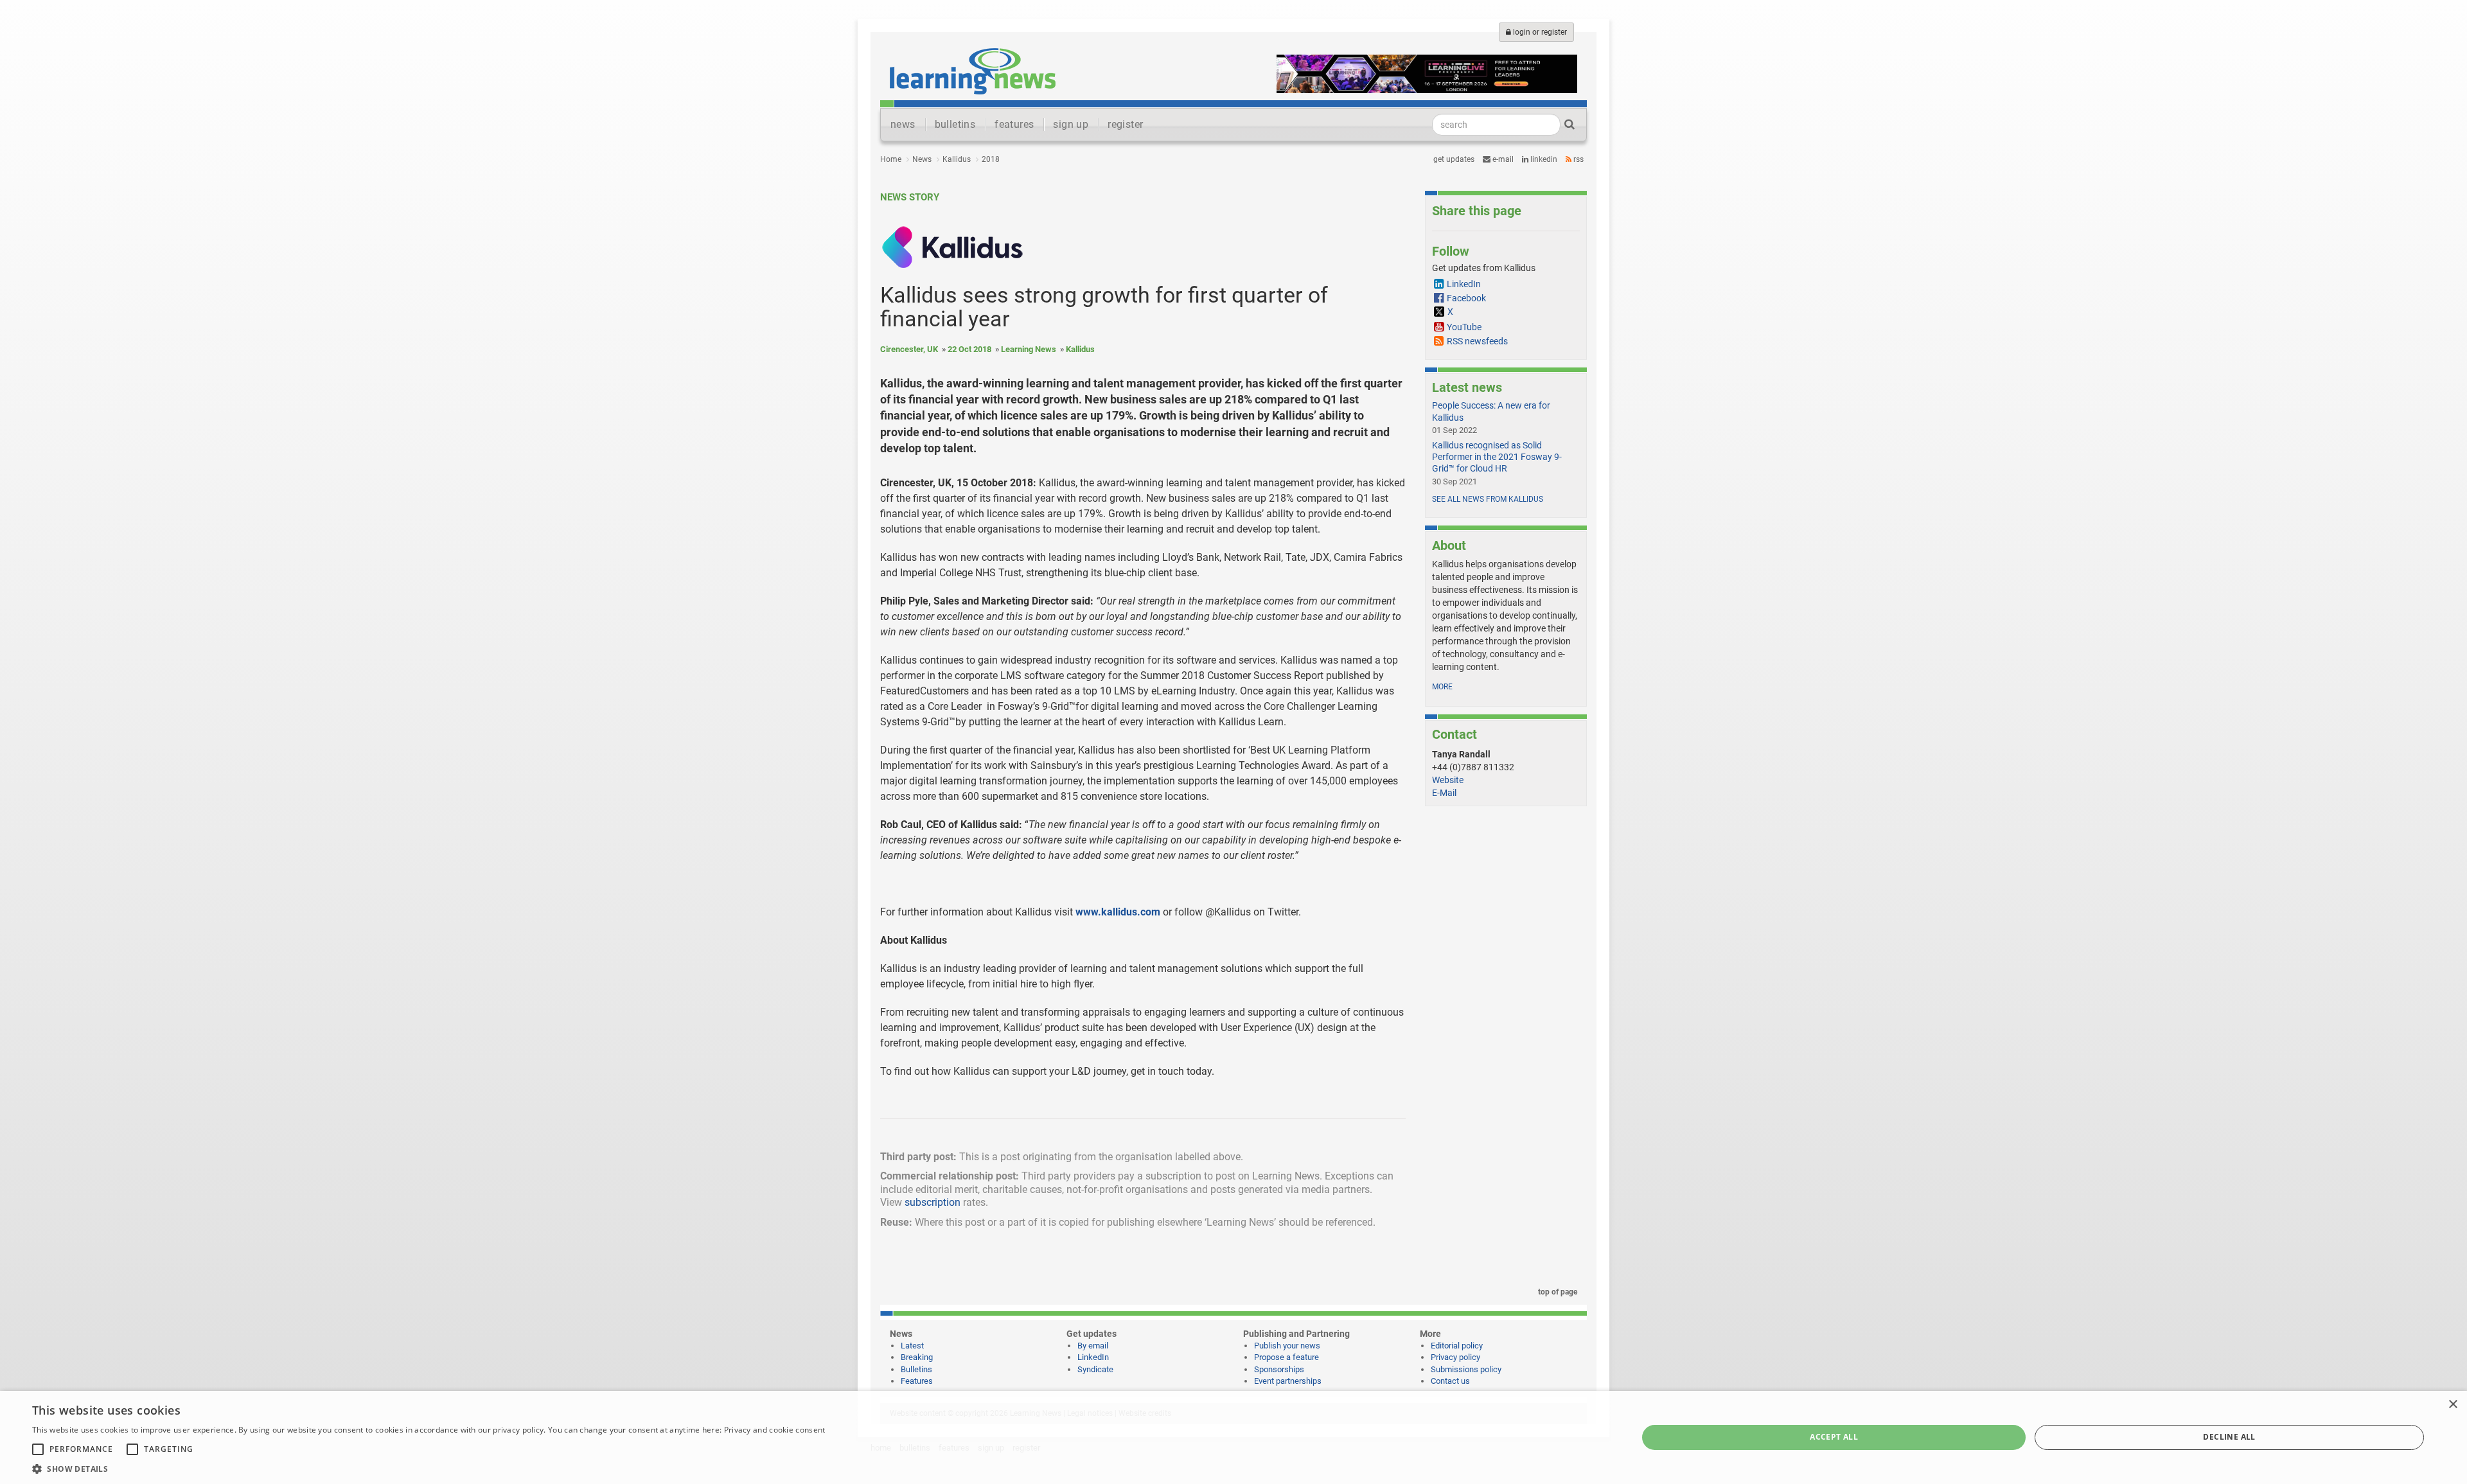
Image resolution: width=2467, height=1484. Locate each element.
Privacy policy (1455, 1357)
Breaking (917, 1357)
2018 (991, 159)
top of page (1557, 1292)
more (1442, 687)
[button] (429, 1468)
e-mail (1502, 159)
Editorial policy (1457, 1346)
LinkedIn (1543, 159)
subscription (933, 1202)
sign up (1071, 124)
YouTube (1464, 327)
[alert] (1233, 1437)
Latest (912, 1346)
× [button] (2453, 1405)
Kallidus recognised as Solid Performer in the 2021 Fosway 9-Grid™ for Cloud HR (1497, 457)
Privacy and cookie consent (775, 1430)
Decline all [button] (2229, 1437)
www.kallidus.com (1118, 912)
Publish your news (1287, 1346)
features (1014, 124)
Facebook (1466, 298)
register (1125, 124)
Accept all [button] (1834, 1437)
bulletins (955, 124)
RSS (1578, 159)
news (903, 124)
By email (1093, 1346)
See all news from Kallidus (1488, 499)
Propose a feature (1287, 1357)
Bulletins (916, 1369)
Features (917, 1381)
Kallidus (957, 159)
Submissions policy (1466, 1369)
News (922, 159)
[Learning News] (973, 71)
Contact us (1450, 1381)
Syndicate (1095, 1369)
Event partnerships (1288, 1381)
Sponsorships (1279, 1369)
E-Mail (1444, 793)
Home (891, 159)
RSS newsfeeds (1477, 341)
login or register (1539, 32)
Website (1448, 780)
